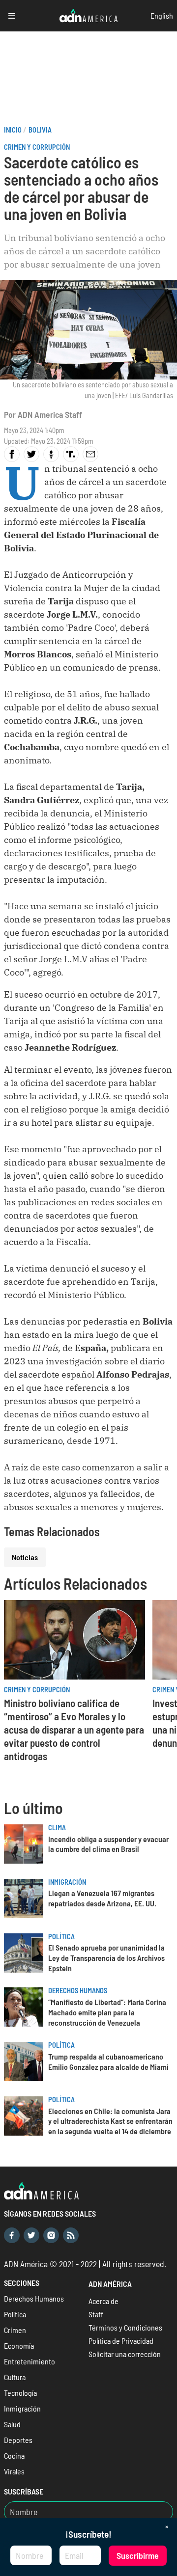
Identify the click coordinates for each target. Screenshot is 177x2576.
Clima (57, 1828)
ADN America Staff (50, 414)
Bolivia (40, 130)
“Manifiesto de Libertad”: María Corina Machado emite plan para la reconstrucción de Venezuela (107, 2012)
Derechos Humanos (78, 1991)
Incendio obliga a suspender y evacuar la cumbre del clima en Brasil (108, 1844)
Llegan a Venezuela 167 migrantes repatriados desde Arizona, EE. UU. (102, 1898)
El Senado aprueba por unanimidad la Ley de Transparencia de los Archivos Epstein (106, 1958)
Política (61, 1937)
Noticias (25, 1557)
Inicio (13, 130)
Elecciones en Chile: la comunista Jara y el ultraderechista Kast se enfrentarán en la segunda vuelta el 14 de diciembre (110, 2121)
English (162, 15)
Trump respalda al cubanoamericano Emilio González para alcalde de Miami (108, 2061)
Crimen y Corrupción (37, 147)
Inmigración (67, 1882)
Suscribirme (138, 2555)
